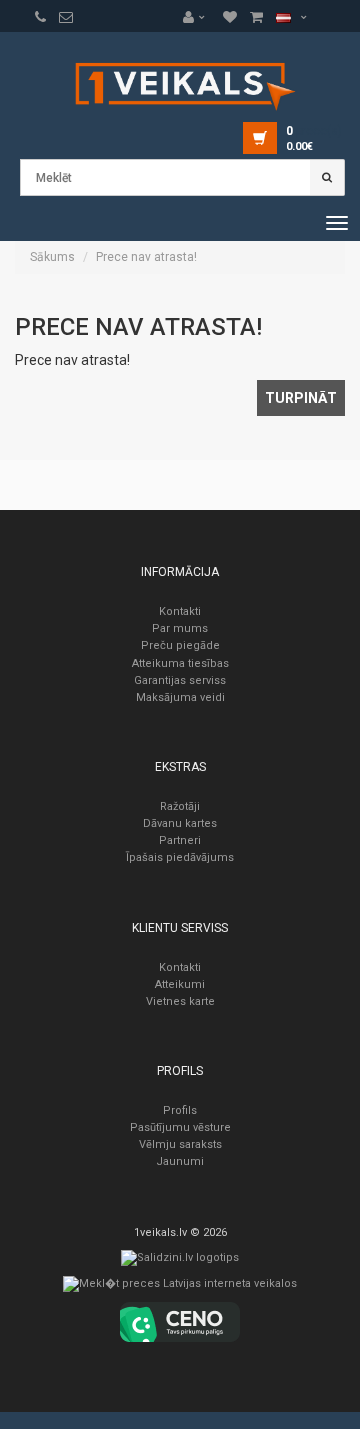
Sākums (52, 257)
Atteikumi (180, 984)
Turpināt (301, 398)
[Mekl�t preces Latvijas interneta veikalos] (180, 1288)
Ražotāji (180, 806)
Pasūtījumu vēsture (180, 1127)
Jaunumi (180, 1161)
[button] (199, 17)
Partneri (180, 840)
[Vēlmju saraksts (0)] (40, 17)
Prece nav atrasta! (146, 257)
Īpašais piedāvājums (180, 857)
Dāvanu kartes (180, 823)
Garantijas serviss (180, 680)
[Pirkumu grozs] (66, 17)
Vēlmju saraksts (180, 1144)
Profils (180, 1110)
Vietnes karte (180, 1001)
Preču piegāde (180, 645)
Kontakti (180, 611)
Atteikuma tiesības (180, 663)
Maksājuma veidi (180, 697)
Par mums (180, 628)
